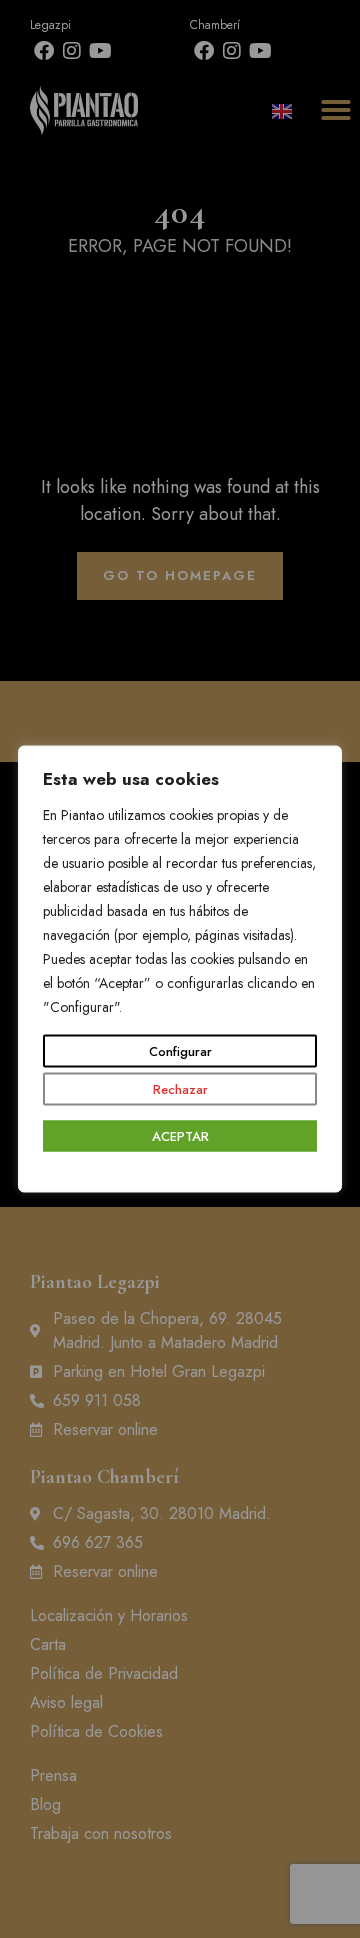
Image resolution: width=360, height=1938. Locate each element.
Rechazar (180, 1089)
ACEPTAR (180, 1136)
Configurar (180, 1051)
